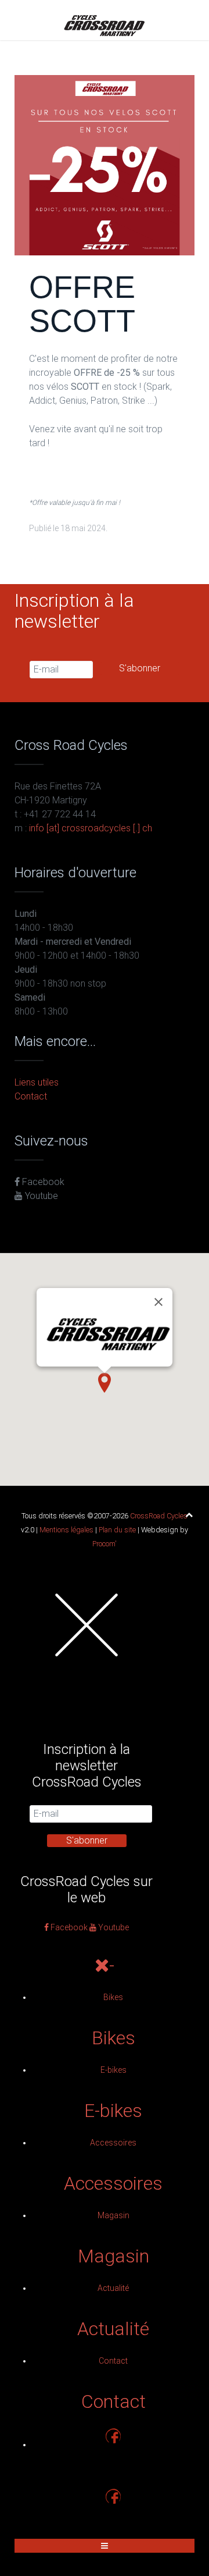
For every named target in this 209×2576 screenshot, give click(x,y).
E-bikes (113, 2070)
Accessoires (113, 2143)
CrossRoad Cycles (159, 1516)
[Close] (158, 1302)
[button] (105, 1383)
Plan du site (117, 1530)
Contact (31, 1096)
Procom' (105, 1544)
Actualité (113, 2288)
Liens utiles (37, 1082)
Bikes (113, 1997)
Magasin (113, 2215)
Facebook (42, 1182)
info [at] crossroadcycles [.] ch (91, 828)
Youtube (40, 1196)
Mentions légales (66, 1530)
